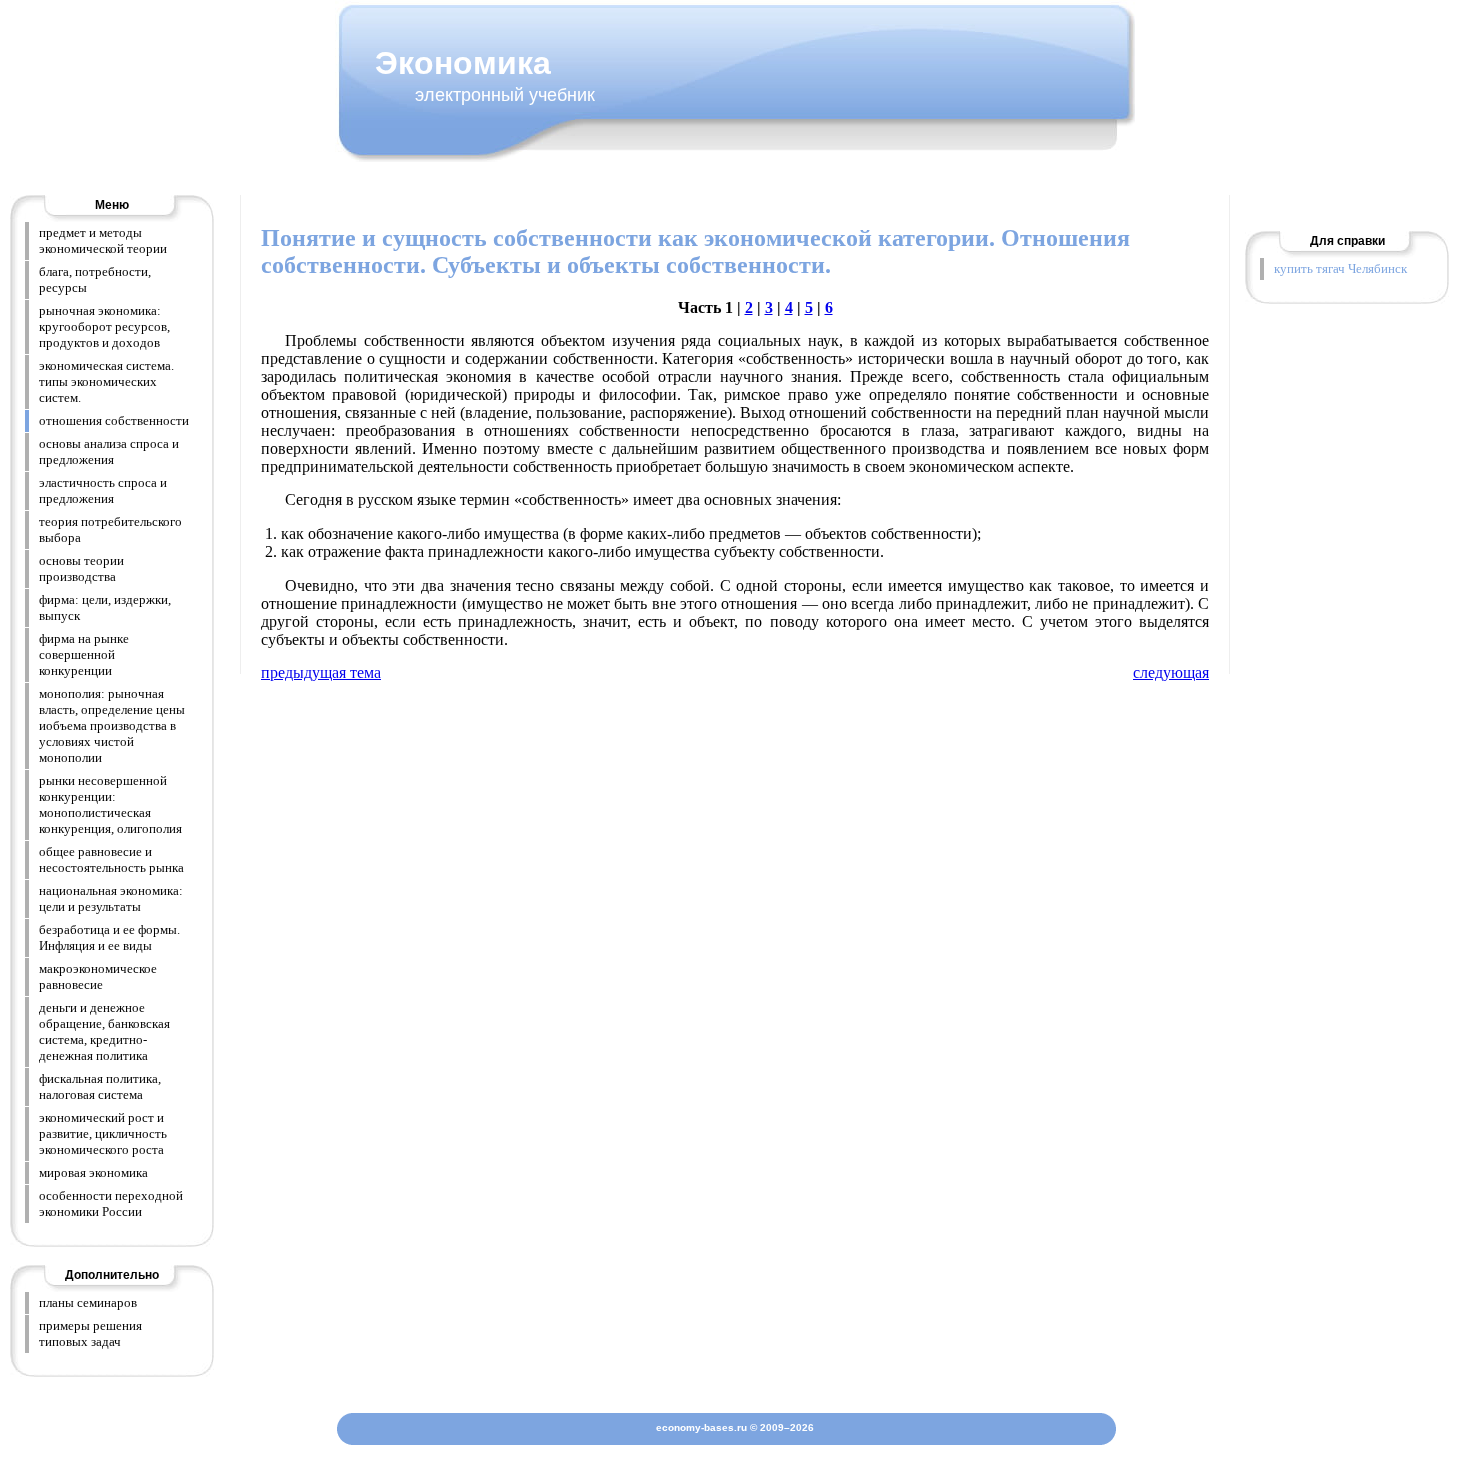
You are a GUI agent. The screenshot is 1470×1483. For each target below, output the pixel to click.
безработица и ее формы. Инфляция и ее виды (109, 937)
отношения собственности (114, 420)
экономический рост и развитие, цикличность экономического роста (103, 1133)
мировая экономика (93, 1172)
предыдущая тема (321, 672)
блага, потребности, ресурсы (95, 279)
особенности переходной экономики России (111, 1203)
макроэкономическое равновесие (98, 976)
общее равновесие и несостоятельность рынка (111, 859)
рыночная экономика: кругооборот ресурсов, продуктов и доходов (104, 326)
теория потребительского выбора (110, 529)
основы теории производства (81, 568)
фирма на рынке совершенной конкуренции (84, 654)
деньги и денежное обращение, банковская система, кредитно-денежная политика (104, 1031)
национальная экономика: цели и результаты (111, 898)
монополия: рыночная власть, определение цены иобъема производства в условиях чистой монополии (112, 725)
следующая (1171, 672)
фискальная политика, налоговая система (100, 1086)
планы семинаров (88, 1302)
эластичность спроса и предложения (103, 490)
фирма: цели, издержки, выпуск (105, 607)
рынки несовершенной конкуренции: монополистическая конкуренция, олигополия (110, 804)
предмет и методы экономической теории (103, 240)
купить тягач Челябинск (1340, 268)
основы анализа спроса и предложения (109, 451)
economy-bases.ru (701, 1427)
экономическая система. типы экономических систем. (106, 381)
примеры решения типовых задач (90, 1333)
